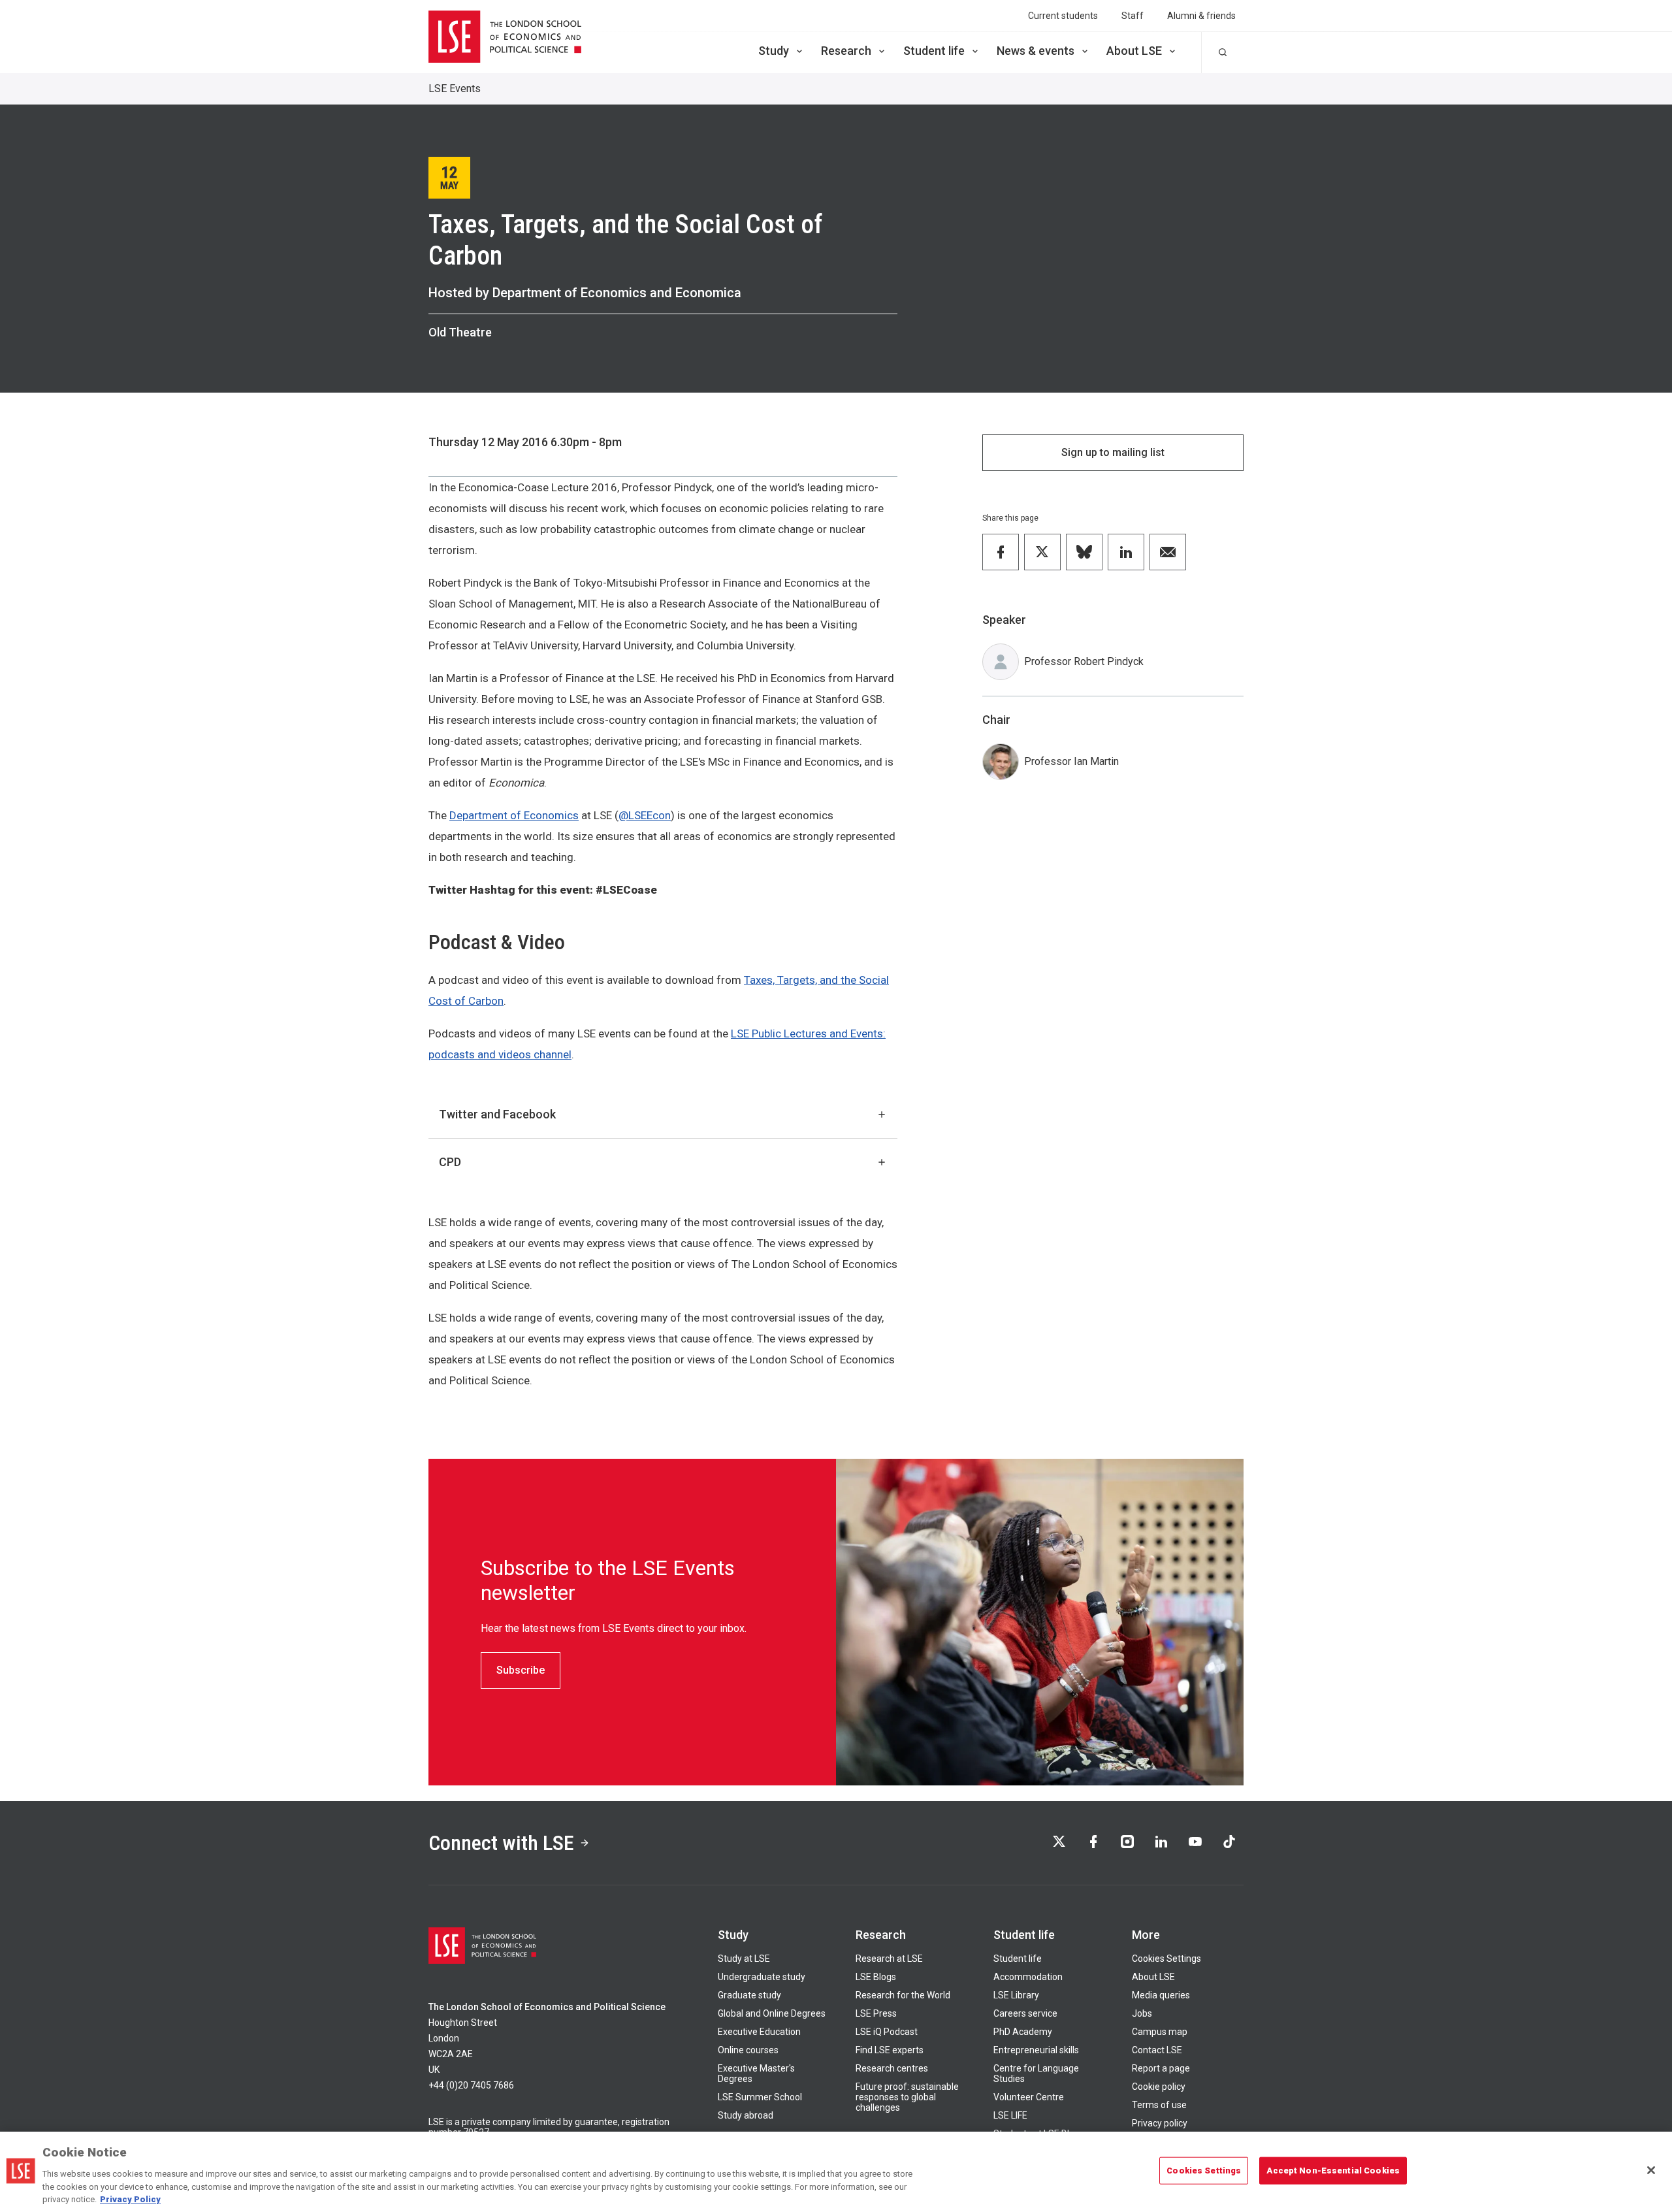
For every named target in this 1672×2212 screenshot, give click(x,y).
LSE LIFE (1010, 2115)
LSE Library (1016, 1995)
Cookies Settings (1166, 1959)
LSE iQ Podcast (887, 2032)
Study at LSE (744, 1959)
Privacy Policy (130, 2199)
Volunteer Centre (1029, 2097)
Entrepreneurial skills (1036, 2050)
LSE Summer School (760, 2097)
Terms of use (1159, 2105)
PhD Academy (1023, 2032)
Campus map (1160, 2032)
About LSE (1134, 51)
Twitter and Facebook (497, 1114)
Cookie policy (1159, 2087)
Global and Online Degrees (772, 2013)
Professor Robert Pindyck (1084, 661)
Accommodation (1028, 1977)
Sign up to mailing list (1113, 452)
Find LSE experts (890, 2050)
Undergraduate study (762, 1977)
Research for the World (903, 1995)
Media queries (1161, 1995)
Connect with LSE (501, 1843)
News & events (1036, 51)
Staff (1133, 16)
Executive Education (759, 2032)
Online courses (748, 2050)
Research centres (892, 2068)
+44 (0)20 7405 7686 (471, 2085)
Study (774, 51)
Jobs (1142, 2013)
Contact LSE (1157, 2050)
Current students (1063, 16)
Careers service (1025, 2013)
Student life (934, 51)
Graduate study (749, 1995)
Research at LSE (889, 1959)
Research (846, 51)
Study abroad (746, 2115)
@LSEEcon (645, 815)
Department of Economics (514, 815)
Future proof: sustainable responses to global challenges (907, 2097)
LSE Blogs (876, 1977)
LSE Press (876, 2013)
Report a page (1161, 2068)
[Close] (1651, 2170)
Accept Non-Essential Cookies (1333, 2171)
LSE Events (455, 89)
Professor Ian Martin (1071, 761)
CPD (450, 1162)
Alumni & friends (1201, 16)
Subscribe (521, 1670)
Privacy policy (1160, 2123)
